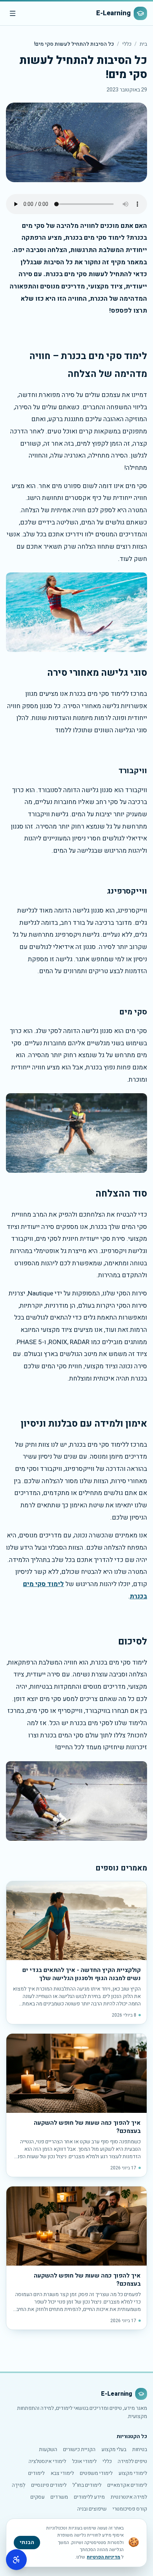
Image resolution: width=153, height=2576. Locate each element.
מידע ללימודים (89, 2497)
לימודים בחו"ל (87, 2485)
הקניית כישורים (79, 2449)
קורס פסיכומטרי (130, 2509)
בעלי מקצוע (114, 2449)
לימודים (36, 2473)
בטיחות (140, 2449)
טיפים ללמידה (132, 2461)
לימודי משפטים (96, 2473)
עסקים (38, 2497)
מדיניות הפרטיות (104, 2557)
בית (143, 44)
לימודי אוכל (84, 2461)
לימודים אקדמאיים (127, 2485)
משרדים (59, 2497)
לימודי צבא (62, 2473)
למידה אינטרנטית (129, 2497)
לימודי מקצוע (133, 2473)
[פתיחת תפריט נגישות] (16, 2560)
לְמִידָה (19, 2485)
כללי (127, 44)
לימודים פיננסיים (49, 2485)
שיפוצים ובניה (92, 2509)
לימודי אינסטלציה (47, 2461)
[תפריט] (13, 13)
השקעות (48, 2449)
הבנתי (27, 2542)
